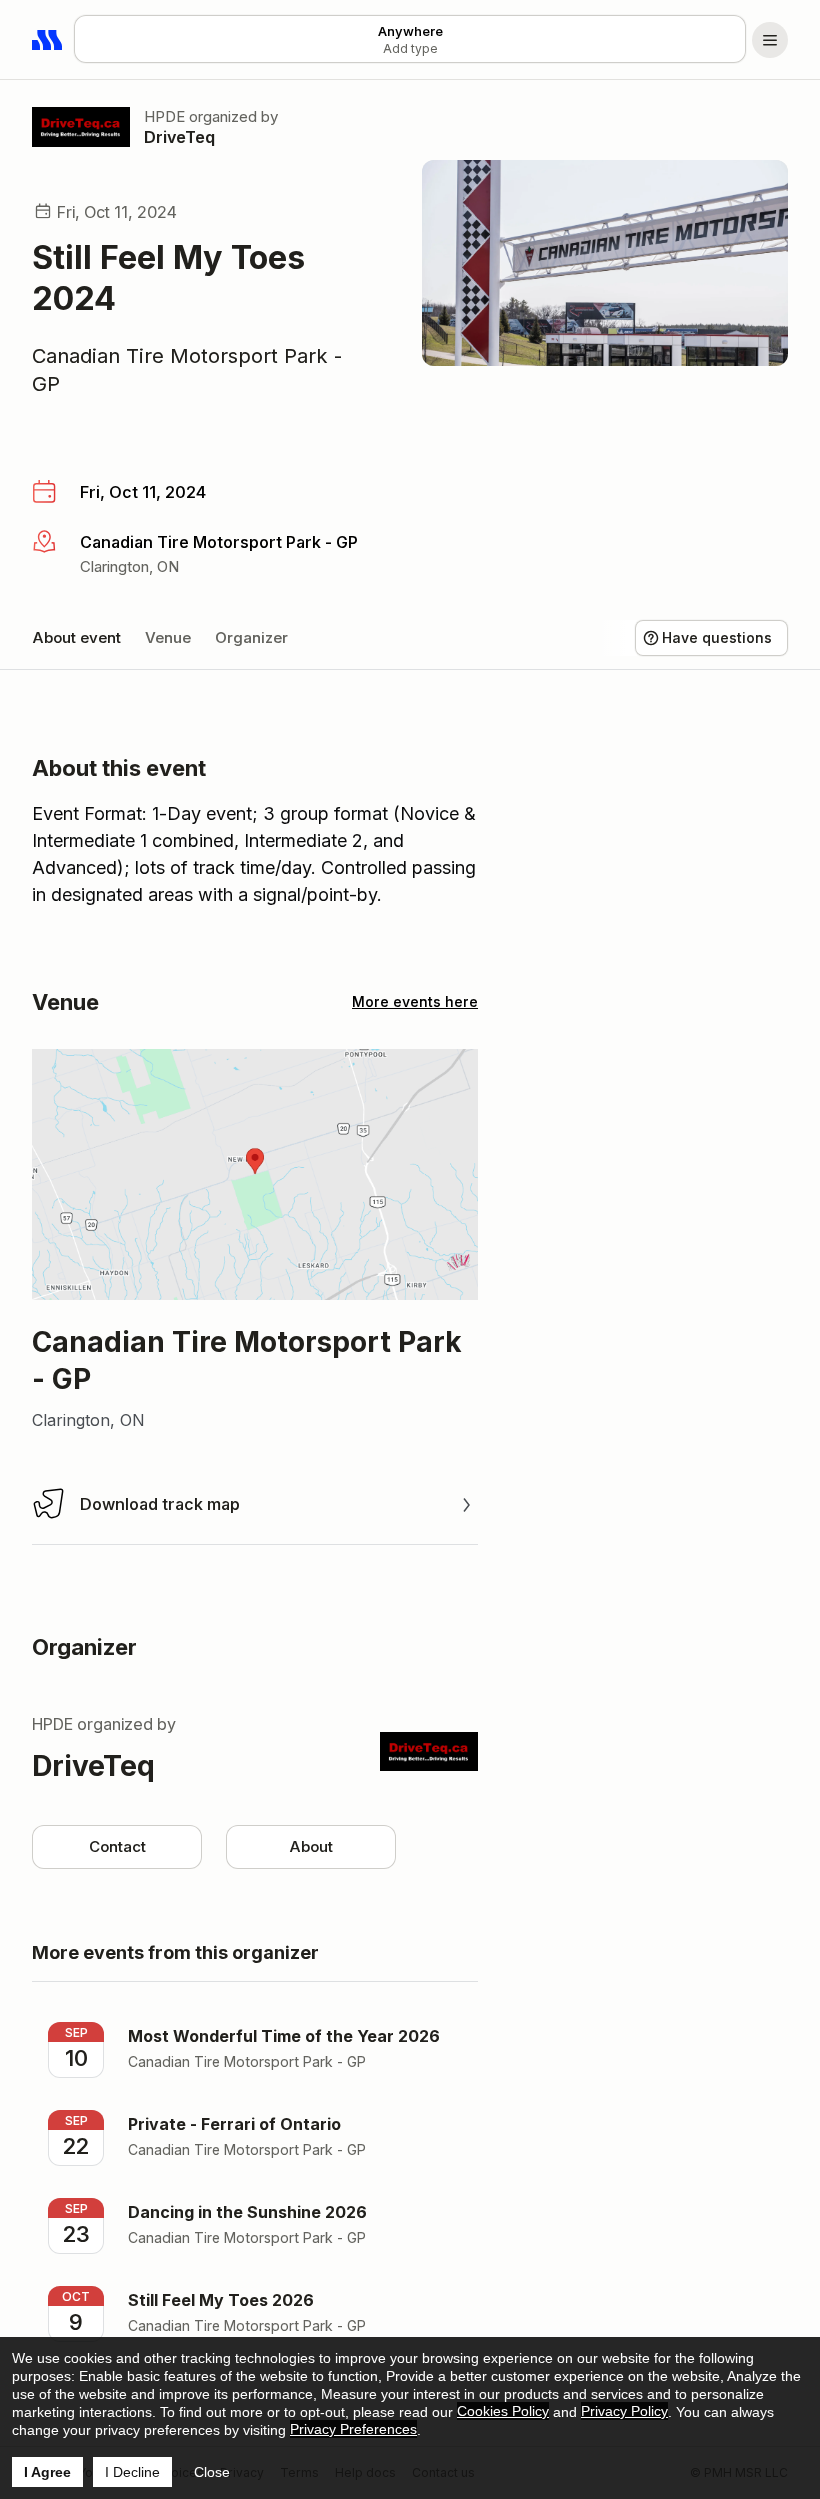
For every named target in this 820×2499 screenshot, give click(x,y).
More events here (415, 1001)
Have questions (717, 637)
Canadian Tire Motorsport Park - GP (187, 370)
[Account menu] (770, 40)
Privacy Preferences (353, 2429)
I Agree (47, 2472)
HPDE (164, 116)
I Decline (132, 2472)
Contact (117, 1846)
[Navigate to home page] (48, 40)
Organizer (251, 637)
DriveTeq (179, 137)
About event (76, 637)
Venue (168, 637)
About (311, 1846)
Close (212, 2472)
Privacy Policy (624, 2411)
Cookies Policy (503, 2411)
